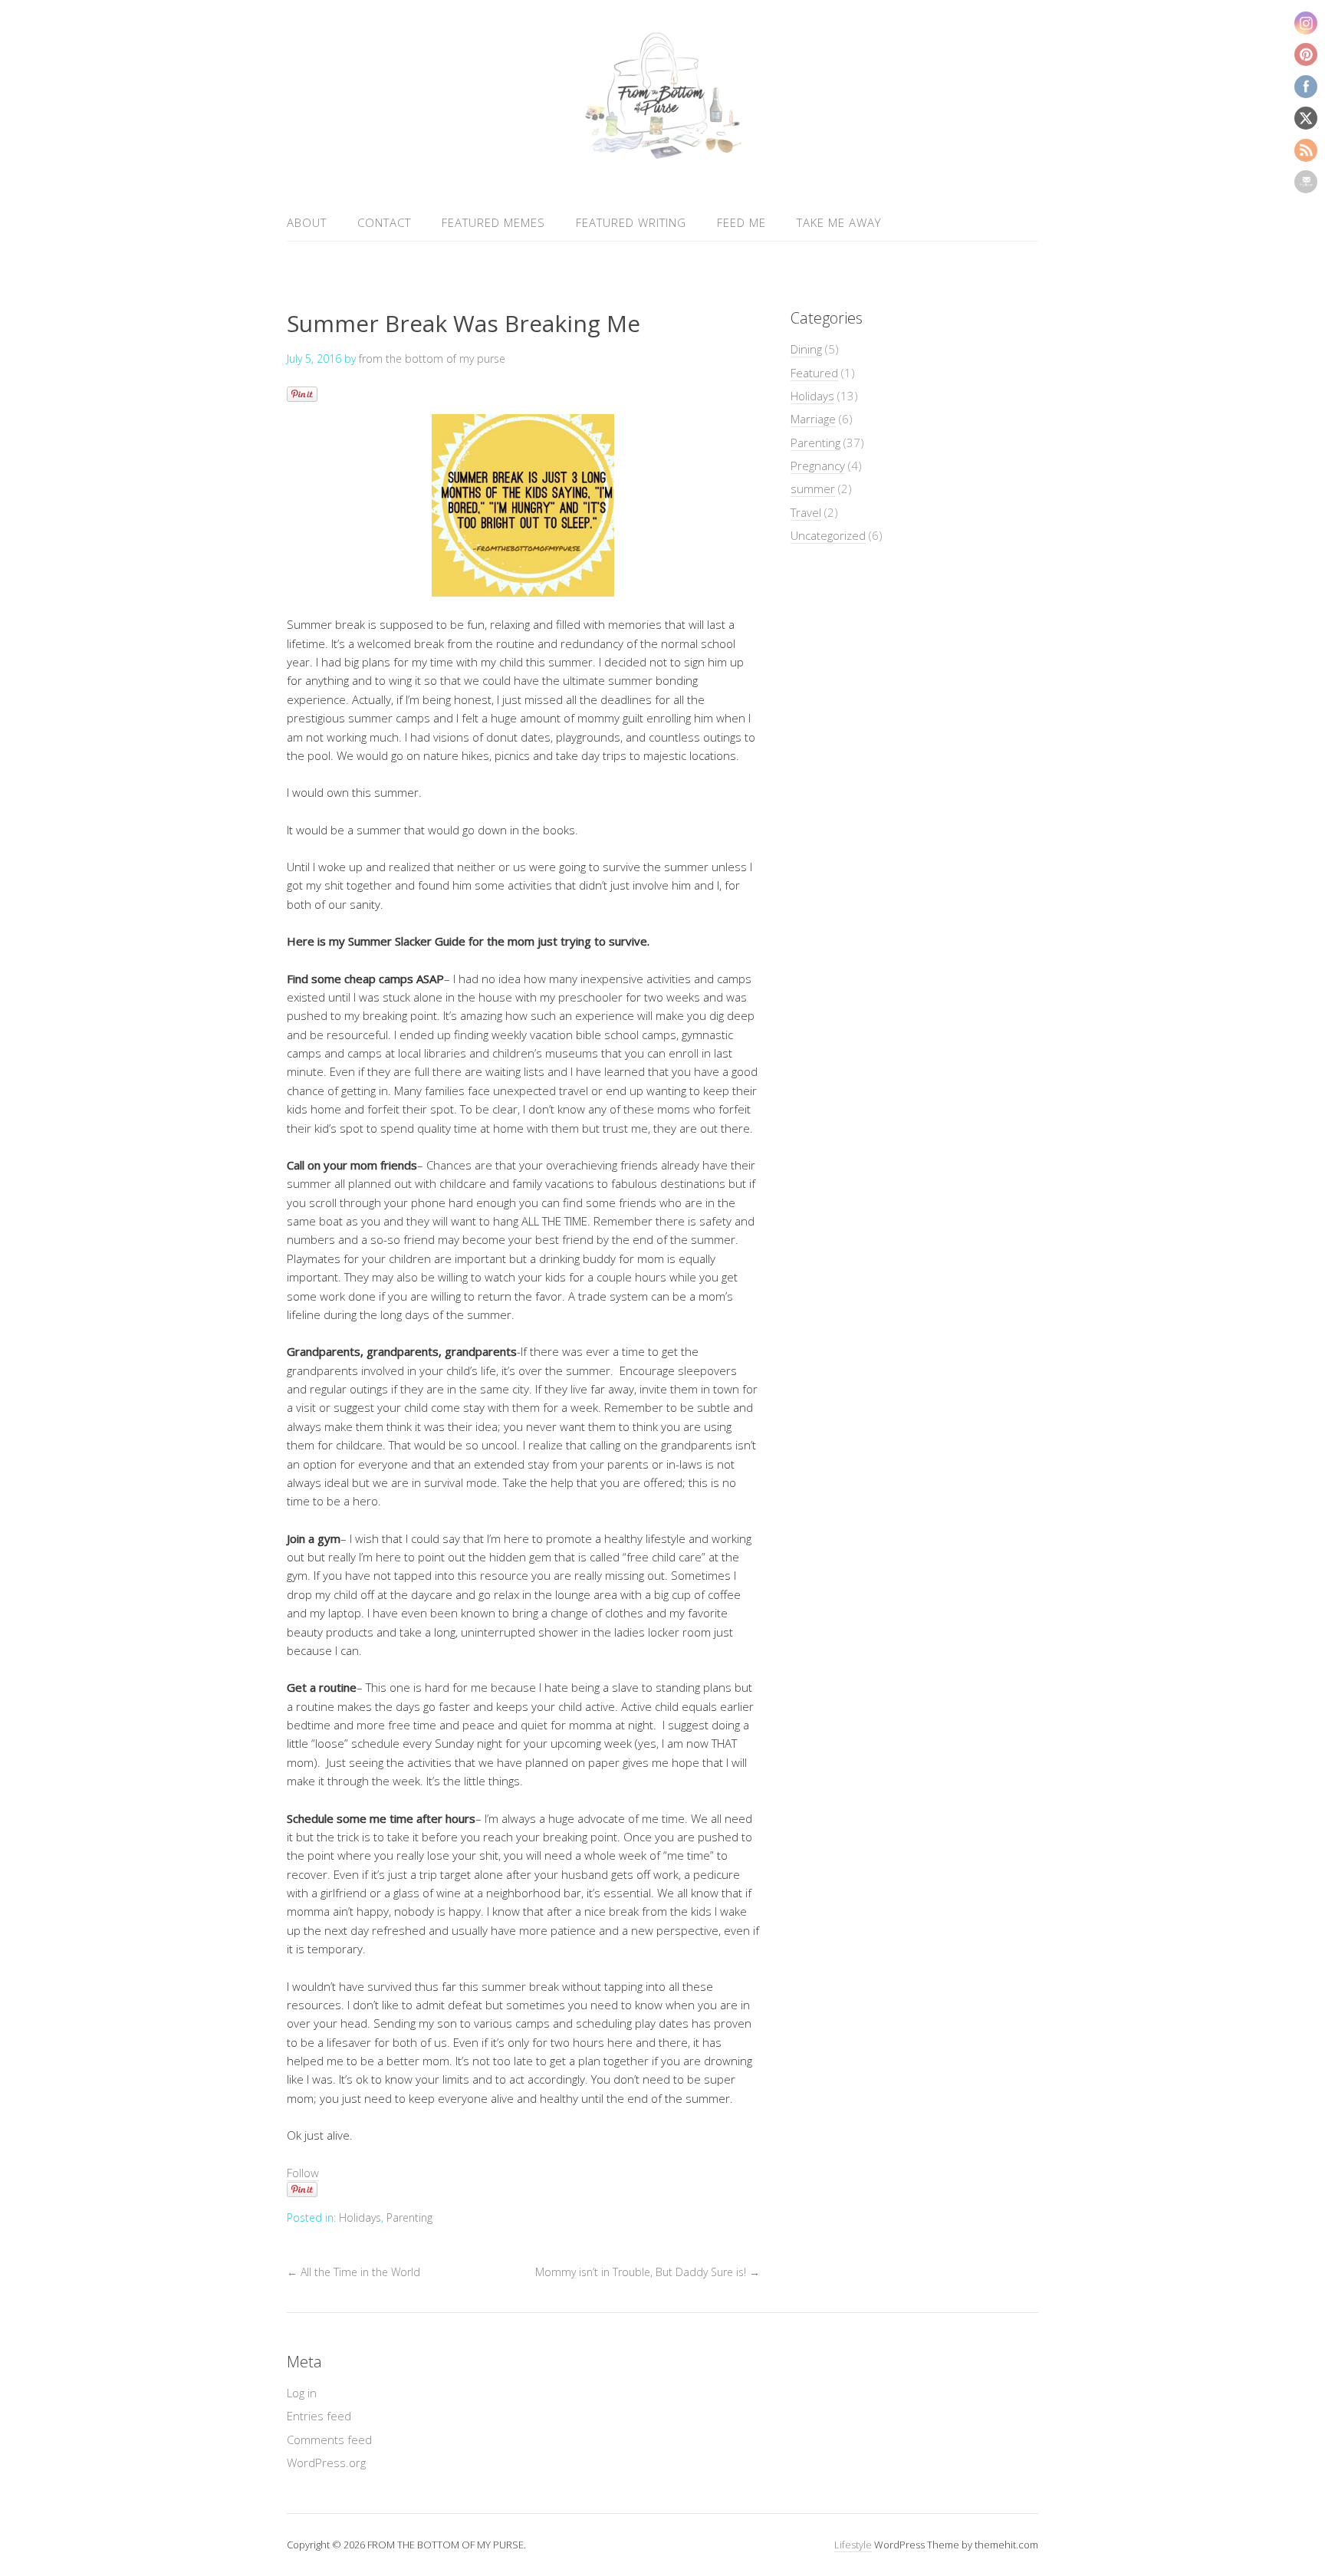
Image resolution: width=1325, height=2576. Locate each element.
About (307, 222)
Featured (814, 373)
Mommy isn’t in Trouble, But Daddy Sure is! (648, 2272)
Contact (384, 222)
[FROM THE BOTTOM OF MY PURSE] (662, 168)
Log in (302, 2393)
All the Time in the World (353, 2272)
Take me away (839, 222)
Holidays (360, 2217)
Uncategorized (828, 535)
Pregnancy (818, 466)
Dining (806, 349)
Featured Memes (493, 222)
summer (813, 489)
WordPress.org (326, 2462)
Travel (806, 512)
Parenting (409, 2217)
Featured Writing (631, 222)
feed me (741, 222)
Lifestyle (853, 2545)
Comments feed (329, 2439)
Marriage (813, 419)
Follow (303, 2173)
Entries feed (319, 2416)
